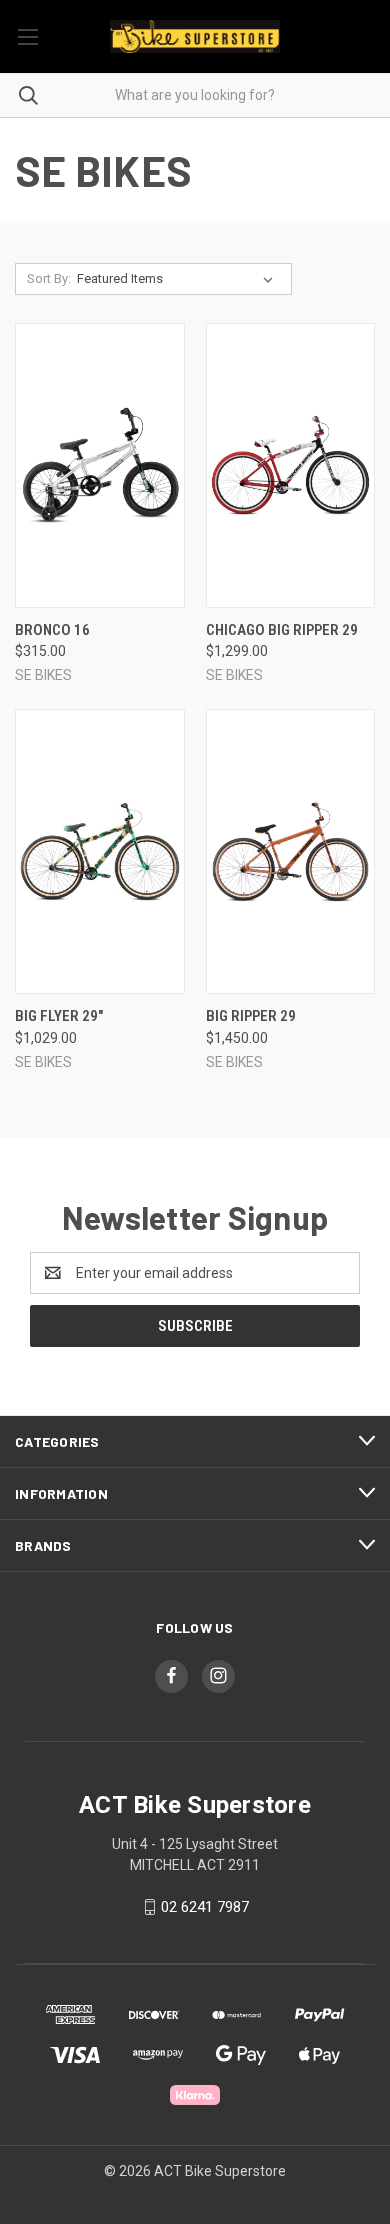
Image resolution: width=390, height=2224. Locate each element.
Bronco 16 (52, 630)
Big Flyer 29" (59, 1016)
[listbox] (179, 279)
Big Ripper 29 (251, 1016)
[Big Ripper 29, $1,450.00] (291, 851)
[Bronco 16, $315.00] (100, 465)
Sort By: (49, 278)
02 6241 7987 (205, 1907)
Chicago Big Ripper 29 (282, 630)
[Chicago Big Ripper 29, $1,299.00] (291, 465)
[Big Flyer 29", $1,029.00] (100, 851)
